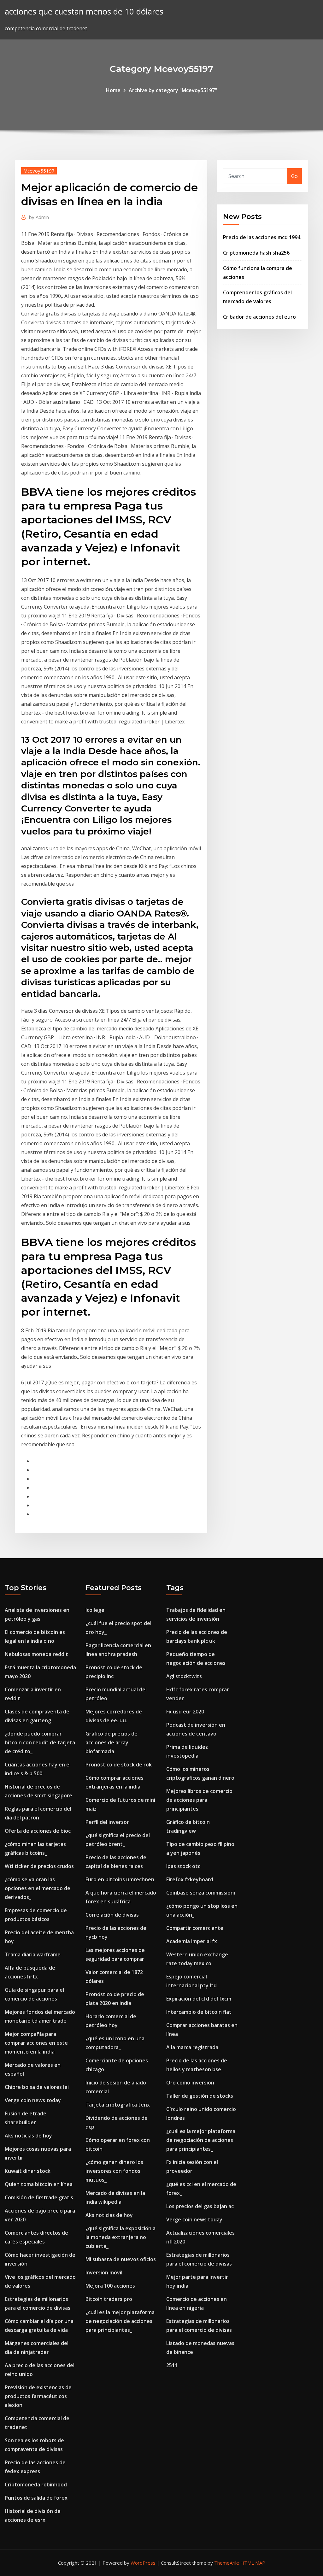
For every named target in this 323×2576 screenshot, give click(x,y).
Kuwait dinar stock (28, 2171)
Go (294, 176)
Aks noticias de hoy (28, 2136)
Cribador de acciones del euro (259, 317)
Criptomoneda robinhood (36, 2485)
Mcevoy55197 (39, 171)
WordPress (143, 2563)
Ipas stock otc (183, 1866)
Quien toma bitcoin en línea (39, 2184)
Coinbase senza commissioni (201, 1893)
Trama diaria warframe (33, 1954)
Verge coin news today (33, 2100)
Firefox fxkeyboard (190, 1879)
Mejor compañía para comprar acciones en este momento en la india (36, 2043)
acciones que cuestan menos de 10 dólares (84, 12)
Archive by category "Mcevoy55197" (173, 90)
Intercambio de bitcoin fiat (199, 2012)
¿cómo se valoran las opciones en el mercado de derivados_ (38, 1888)
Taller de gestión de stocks (200, 2096)
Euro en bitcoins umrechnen (120, 1879)
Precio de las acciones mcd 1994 (262, 237)
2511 (172, 2365)
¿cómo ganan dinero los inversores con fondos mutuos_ (114, 2171)
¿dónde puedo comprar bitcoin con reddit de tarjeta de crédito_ (40, 1742)
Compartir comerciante (195, 1928)
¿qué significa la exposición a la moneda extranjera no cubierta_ (120, 2237)
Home (113, 90)
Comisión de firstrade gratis (39, 2197)
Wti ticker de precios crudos (39, 1866)
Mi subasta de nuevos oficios (121, 2259)
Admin (39, 217)
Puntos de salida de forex (36, 2498)
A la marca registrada (192, 2047)
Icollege (95, 1610)
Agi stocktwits (184, 1676)
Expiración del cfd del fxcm (199, 1999)
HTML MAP (253, 2563)
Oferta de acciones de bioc (38, 1831)
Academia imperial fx (192, 1941)
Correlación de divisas (112, 1915)
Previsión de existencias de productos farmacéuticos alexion (38, 2396)
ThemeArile (227, 2563)
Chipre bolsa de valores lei (37, 2087)
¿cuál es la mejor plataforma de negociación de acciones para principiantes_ (120, 2321)
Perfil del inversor (107, 1822)
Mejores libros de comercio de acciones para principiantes (199, 1800)
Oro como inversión (190, 2083)
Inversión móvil (104, 2272)
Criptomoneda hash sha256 (256, 253)
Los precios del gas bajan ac (200, 2206)
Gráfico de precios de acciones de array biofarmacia (112, 1742)
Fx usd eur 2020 (185, 1712)
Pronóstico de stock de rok (119, 1765)
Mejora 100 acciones (110, 2286)
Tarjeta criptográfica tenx (118, 2105)
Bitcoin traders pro (109, 2299)
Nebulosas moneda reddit (36, 1654)
